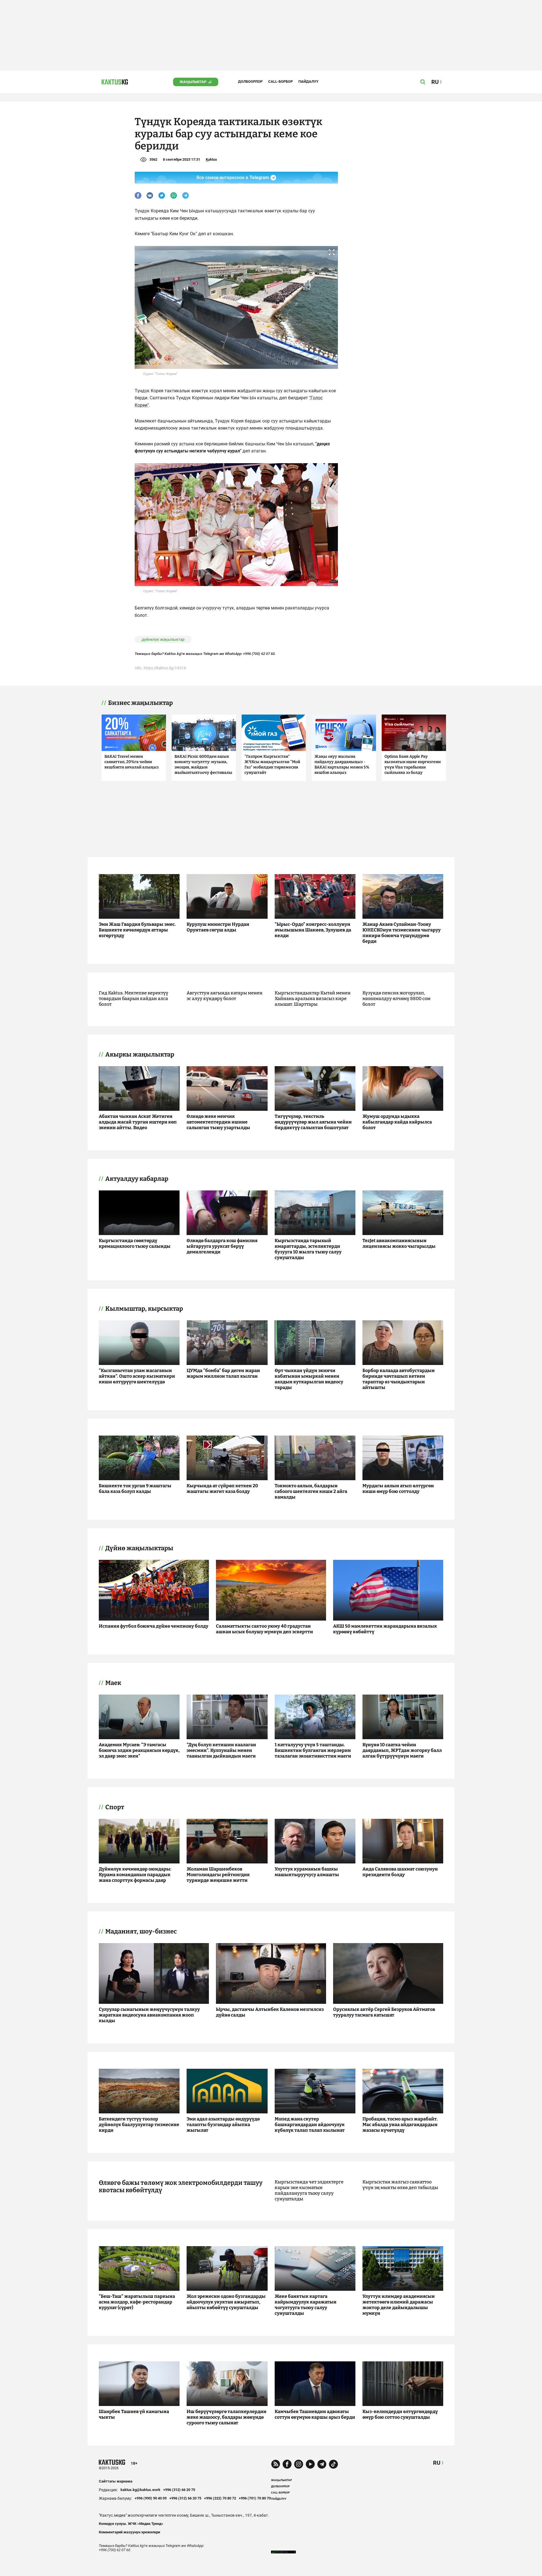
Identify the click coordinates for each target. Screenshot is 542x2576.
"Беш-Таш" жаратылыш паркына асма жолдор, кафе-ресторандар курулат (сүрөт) (137, 2302)
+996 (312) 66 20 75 (179, 2490)
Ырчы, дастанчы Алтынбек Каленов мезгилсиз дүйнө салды (270, 2012)
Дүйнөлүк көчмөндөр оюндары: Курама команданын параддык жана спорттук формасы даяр (135, 1875)
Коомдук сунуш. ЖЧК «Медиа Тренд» (131, 2524)
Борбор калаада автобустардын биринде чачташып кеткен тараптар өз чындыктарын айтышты (399, 1379)
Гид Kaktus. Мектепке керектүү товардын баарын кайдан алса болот (134, 999)
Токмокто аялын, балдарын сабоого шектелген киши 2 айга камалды (311, 1491)
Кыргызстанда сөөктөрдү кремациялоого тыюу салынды (135, 1243)
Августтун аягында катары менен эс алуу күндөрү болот (225, 996)
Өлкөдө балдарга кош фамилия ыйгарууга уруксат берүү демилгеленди (222, 1246)
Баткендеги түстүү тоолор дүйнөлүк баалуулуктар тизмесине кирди (139, 2125)
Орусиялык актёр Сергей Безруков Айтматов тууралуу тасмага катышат (384, 2012)
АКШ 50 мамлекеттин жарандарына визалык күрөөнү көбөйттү (385, 1629)
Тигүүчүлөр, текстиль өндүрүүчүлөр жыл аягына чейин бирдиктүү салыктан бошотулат (313, 1122)
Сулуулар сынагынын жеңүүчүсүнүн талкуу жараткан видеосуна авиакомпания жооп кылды (149, 2015)
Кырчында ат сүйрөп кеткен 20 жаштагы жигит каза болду (222, 1489)
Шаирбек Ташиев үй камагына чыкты (134, 2414)
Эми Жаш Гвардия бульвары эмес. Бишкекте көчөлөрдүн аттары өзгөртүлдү (137, 930)
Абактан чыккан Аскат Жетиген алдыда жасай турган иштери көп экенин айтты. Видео (138, 1122)
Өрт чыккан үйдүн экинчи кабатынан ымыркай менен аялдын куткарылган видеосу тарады (309, 1379)
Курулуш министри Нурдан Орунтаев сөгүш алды (218, 927)
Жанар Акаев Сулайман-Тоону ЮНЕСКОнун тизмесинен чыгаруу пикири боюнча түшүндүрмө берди (402, 933)
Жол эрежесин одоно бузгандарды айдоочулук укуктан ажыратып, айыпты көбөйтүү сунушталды (226, 2302)
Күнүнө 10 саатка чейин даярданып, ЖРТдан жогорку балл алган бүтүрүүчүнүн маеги (402, 1750)
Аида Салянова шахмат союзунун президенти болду (400, 1872)
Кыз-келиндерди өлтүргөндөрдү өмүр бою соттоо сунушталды (400, 2414)
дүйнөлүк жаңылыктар (163, 639)
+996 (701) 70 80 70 (255, 2498)
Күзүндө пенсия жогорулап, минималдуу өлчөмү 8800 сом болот (396, 999)
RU (437, 2463)
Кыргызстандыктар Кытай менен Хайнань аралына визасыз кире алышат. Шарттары (313, 999)
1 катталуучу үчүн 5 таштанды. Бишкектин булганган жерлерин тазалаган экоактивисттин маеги (313, 1750)
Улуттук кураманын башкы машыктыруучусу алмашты (307, 1872)
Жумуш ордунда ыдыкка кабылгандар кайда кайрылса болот (397, 1122)
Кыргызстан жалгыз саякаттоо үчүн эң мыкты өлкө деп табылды (400, 2185)
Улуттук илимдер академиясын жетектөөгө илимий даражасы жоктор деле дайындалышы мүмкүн (399, 2305)
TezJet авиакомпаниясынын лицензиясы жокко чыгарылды (399, 1243)
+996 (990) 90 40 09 (151, 2498)
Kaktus (211, 159)
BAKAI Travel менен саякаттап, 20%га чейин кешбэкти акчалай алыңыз (132, 762)
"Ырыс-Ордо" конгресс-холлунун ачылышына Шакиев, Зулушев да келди (313, 930)
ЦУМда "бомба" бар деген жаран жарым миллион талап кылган (223, 1373)
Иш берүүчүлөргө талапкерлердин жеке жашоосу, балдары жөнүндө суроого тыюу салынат (227, 2417)
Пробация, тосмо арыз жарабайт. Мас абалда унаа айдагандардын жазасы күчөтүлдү (400, 2125)
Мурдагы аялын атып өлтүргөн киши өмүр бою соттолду (398, 1489)
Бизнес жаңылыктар (140, 703)
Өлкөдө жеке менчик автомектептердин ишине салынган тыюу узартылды (218, 1122)
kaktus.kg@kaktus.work (140, 2490)
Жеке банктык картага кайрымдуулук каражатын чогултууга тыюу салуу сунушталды (306, 2305)
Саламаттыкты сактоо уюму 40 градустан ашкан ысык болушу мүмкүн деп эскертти (265, 1629)
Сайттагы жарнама (116, 2481)
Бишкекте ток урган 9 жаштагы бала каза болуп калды (135, 1489)
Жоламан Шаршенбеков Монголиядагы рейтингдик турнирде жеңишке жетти (218, 1875)
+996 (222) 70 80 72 (220, 2498)
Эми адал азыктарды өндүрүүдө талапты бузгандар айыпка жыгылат (223, 2125)
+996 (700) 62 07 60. (259, 654)
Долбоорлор (250, 81)
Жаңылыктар (193, 82)
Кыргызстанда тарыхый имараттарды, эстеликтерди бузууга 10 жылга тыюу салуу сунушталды (308, 1249)
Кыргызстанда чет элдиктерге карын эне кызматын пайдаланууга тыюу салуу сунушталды (309, 2190)
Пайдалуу (308, 81)
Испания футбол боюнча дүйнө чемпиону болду (154, 1626)
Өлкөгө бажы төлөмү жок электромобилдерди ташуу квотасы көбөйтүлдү (181, 2187)
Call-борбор (280, 81)
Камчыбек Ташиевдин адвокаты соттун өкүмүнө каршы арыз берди (315, 2414)
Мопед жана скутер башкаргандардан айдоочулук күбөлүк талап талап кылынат (310, 2125)
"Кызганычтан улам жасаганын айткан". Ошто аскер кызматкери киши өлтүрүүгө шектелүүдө (137, 1376)
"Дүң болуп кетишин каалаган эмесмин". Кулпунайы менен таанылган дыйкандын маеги (221, 1750)
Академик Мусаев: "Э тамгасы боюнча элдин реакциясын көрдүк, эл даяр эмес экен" (139, 1750)
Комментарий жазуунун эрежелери (129, 2532)
